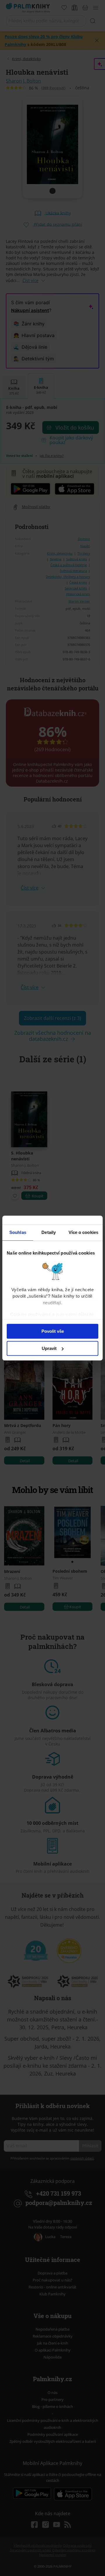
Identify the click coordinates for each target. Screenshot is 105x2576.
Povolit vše (53, 1331)
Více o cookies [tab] (83, 1232)
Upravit (49, 1348)
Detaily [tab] (49, 1232)
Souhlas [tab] (18, 1232)
